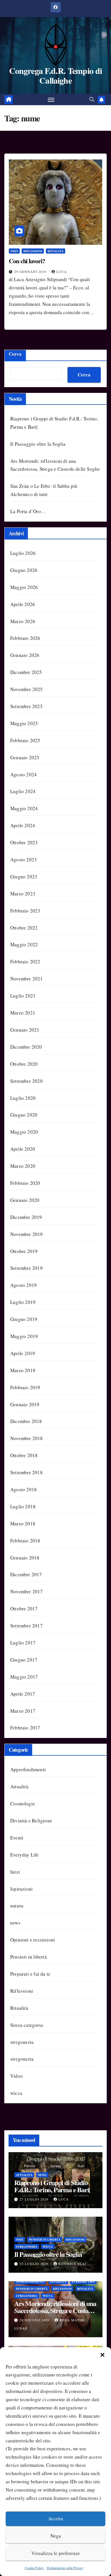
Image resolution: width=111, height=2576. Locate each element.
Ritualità (55, 251)
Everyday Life (25, 1855)
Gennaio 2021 (25, 1030)
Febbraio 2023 (25, 911)
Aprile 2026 (23, 604)
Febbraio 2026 (25, 638)
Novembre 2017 (27, 1591)
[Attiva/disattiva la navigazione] (51, 99)
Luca (62, 271)
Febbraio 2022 (25, 962)
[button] (102, 2354)
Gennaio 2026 (25, 655)
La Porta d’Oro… (28, 511)
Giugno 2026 (24, 570)
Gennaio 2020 (25, 1200)
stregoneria (22, 2042)
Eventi (17, 1838)
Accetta (56, 2518)
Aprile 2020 (23, 1149)
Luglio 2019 (23, 1302)
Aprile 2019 (23, 1353)
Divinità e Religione (31, 1821)
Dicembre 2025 (26, 672)
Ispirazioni (21, 1889)
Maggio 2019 (24, 1336)
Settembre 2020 (26, 1081)
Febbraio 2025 (25, 740)
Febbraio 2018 (25, 1541)
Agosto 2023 (23, 859)
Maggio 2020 (24, 1132)
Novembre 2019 (27, 1234)
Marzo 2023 (23, 894)
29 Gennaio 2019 (31, 271)
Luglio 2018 (23, 1506)
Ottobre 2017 (24, 1609)
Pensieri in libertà (29, 1957)
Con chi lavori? (27, 261)
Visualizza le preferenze (56, 2553)
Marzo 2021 (23, 1013)
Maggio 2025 (24, 723)
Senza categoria (27, 2025)
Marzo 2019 (23, 1370)
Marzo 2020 (23, 1166)
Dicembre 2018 (26, 1421)
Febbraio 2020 (25, 1183)
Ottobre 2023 (24, 842)
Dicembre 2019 (26, 1217)
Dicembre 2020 (26, 1047)
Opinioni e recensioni (33, 1940)
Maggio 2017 (24, 1677)
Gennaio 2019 (25, 1404)
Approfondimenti (28, 1769)
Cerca (15, 354)
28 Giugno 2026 (35, 2320)
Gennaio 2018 (25, 1558)
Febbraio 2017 (25, 1728)
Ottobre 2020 (24, 1064)
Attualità (19, 1786)
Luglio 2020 (23, 1098)
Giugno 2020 (24, 1115)
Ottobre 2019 (24, 1251)
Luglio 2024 (23, 791)
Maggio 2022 (24, 944)
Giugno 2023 (24, 877)
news (15, 1923)
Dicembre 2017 (26, 1574)
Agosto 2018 (23, 1489)
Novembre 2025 (27, 689)
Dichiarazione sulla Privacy (65, 2568)
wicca (16, 2093)
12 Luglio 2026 (35, 2264)
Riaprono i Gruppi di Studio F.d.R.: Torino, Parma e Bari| (52, 2186)
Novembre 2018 (27, 1438)
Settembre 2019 (26, 1268)
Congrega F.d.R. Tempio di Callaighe (56, 75)
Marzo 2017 (23, 1711)
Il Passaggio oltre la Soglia (38, 444)
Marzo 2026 (23, 621)
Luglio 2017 (23, 1643)
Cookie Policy (34, 2568)
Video (17, 2076)
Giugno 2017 (24, 1660)
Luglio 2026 (23, 553)
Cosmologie (23, 1804)
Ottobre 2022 (24, 928)
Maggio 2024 (24, 808)
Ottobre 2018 (24, 1455)
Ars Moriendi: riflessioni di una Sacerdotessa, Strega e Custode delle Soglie (55, 2310)
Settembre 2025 (26, 706)
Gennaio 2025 (25, 757)
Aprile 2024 (23, 825)
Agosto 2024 (23, 774)
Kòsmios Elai (72, 2264)
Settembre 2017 (26, 1626)
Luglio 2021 (23, 996)
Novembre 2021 (27, 979)
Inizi (14, 251)
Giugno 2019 (24, 1319)
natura (17, 1906)
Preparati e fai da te (30, 1974)
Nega (56, 2536)
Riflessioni (33, 251)
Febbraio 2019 (25, 1387)
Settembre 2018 (26, 1472)
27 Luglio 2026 (35, 2199)
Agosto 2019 (23, 1285)
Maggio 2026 (24, 587)
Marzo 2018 (23, 1524)
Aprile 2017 (23, 1694)
